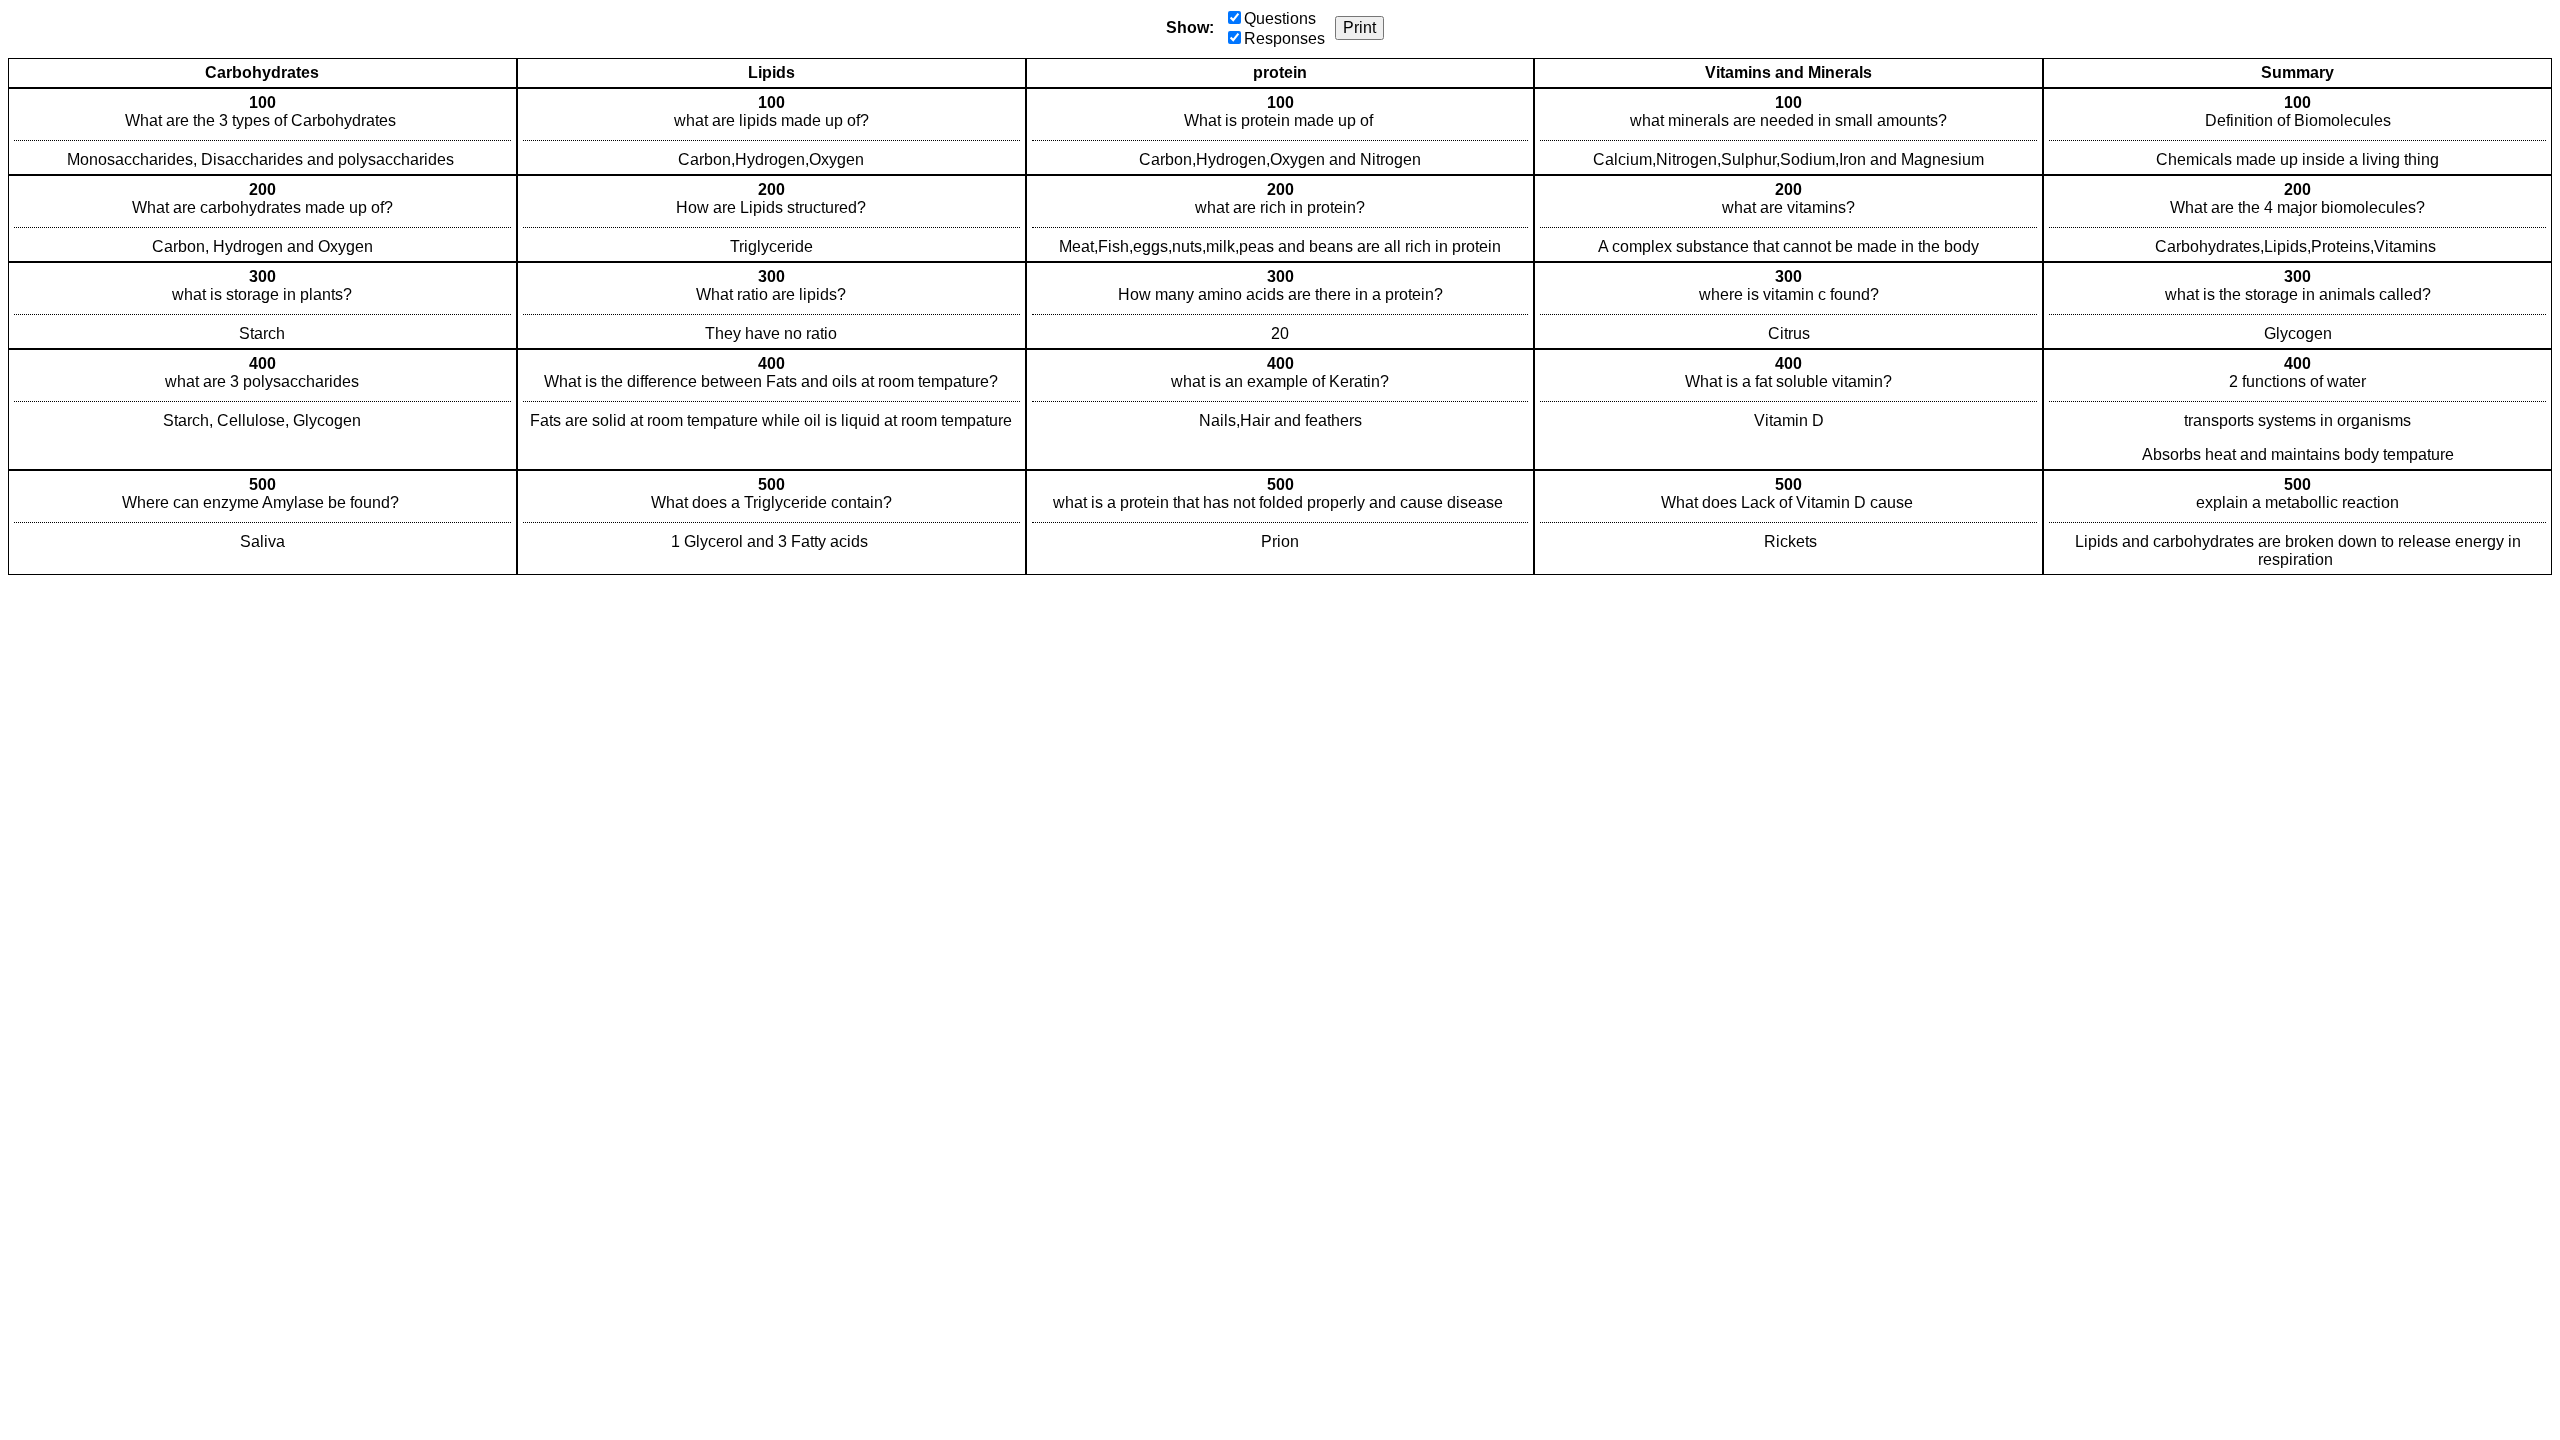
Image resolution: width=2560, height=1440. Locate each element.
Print (1359, 27)
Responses (1284, 38)
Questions (1280, 18)
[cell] (262, 131)
